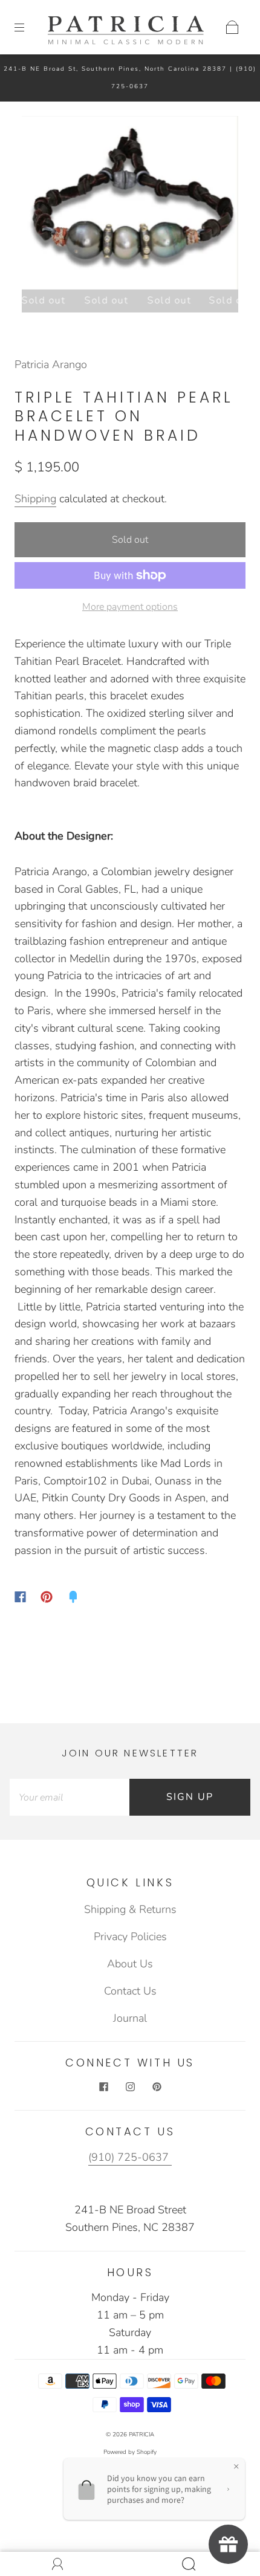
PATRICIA (141, 2435)
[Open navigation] (28, 27)
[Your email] (70, 1797)
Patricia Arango (51, 364)
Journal (130, 2018)
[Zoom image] (130, 205)
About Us (130, 1964)
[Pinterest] (47, 1597)
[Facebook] (20, 1597)
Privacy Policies (130, 1937)
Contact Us (130, 1991)
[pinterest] (157, 2087)
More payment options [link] (130, 607)
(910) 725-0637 (130, 2157)
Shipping (35, 499)
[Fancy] (73, 1597)
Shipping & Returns (130, 1909)
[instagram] (130, 2087)
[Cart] (232, 27)
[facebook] (103, 2087)
